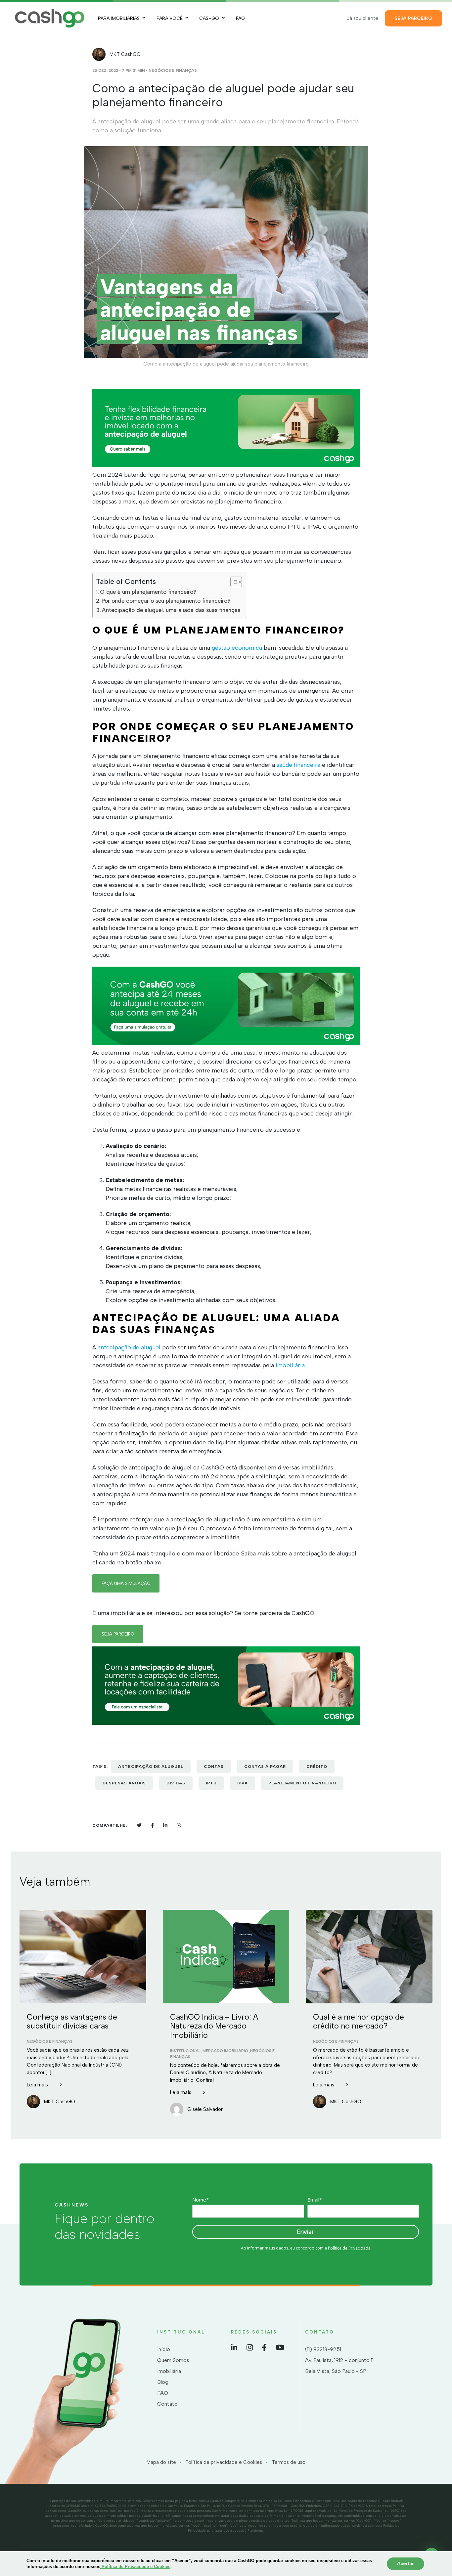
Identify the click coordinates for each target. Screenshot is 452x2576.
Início (164, 2349)
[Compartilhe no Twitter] (139, 1825)
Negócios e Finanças (173, 70)
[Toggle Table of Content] (233, 582)
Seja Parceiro (413, 18)
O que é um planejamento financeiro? (148, 592)
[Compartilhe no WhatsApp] (179, 1825)
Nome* (201, 2200)
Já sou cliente (363, 18)
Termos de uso (289, 2462)
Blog (163, 2382)
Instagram (250, 2347)
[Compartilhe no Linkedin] (165, 1825)
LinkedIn (234, 2347)
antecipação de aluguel (129, 1347)
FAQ (240, 18)
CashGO (209, 18)
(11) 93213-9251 (323, 2349)
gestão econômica (236, 648)
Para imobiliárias (119, 18)
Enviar (306, 2232)
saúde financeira (298, 765)
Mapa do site (161, 2462)
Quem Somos (173, 2360)
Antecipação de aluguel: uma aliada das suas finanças (171, 610)
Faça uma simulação (126, 1583)
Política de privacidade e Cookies (224, 2462)
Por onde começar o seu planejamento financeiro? (166, 601)
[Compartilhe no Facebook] (152, 1825)
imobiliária (290, 1365)
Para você (170, 18)
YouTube (280, 2347)
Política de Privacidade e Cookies (135, 2567)
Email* (315, 2200)
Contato (167, 2404)
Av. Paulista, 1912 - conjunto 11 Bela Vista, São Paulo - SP (339, 2366)
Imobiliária (169, 2371)
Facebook (264, 2347)
